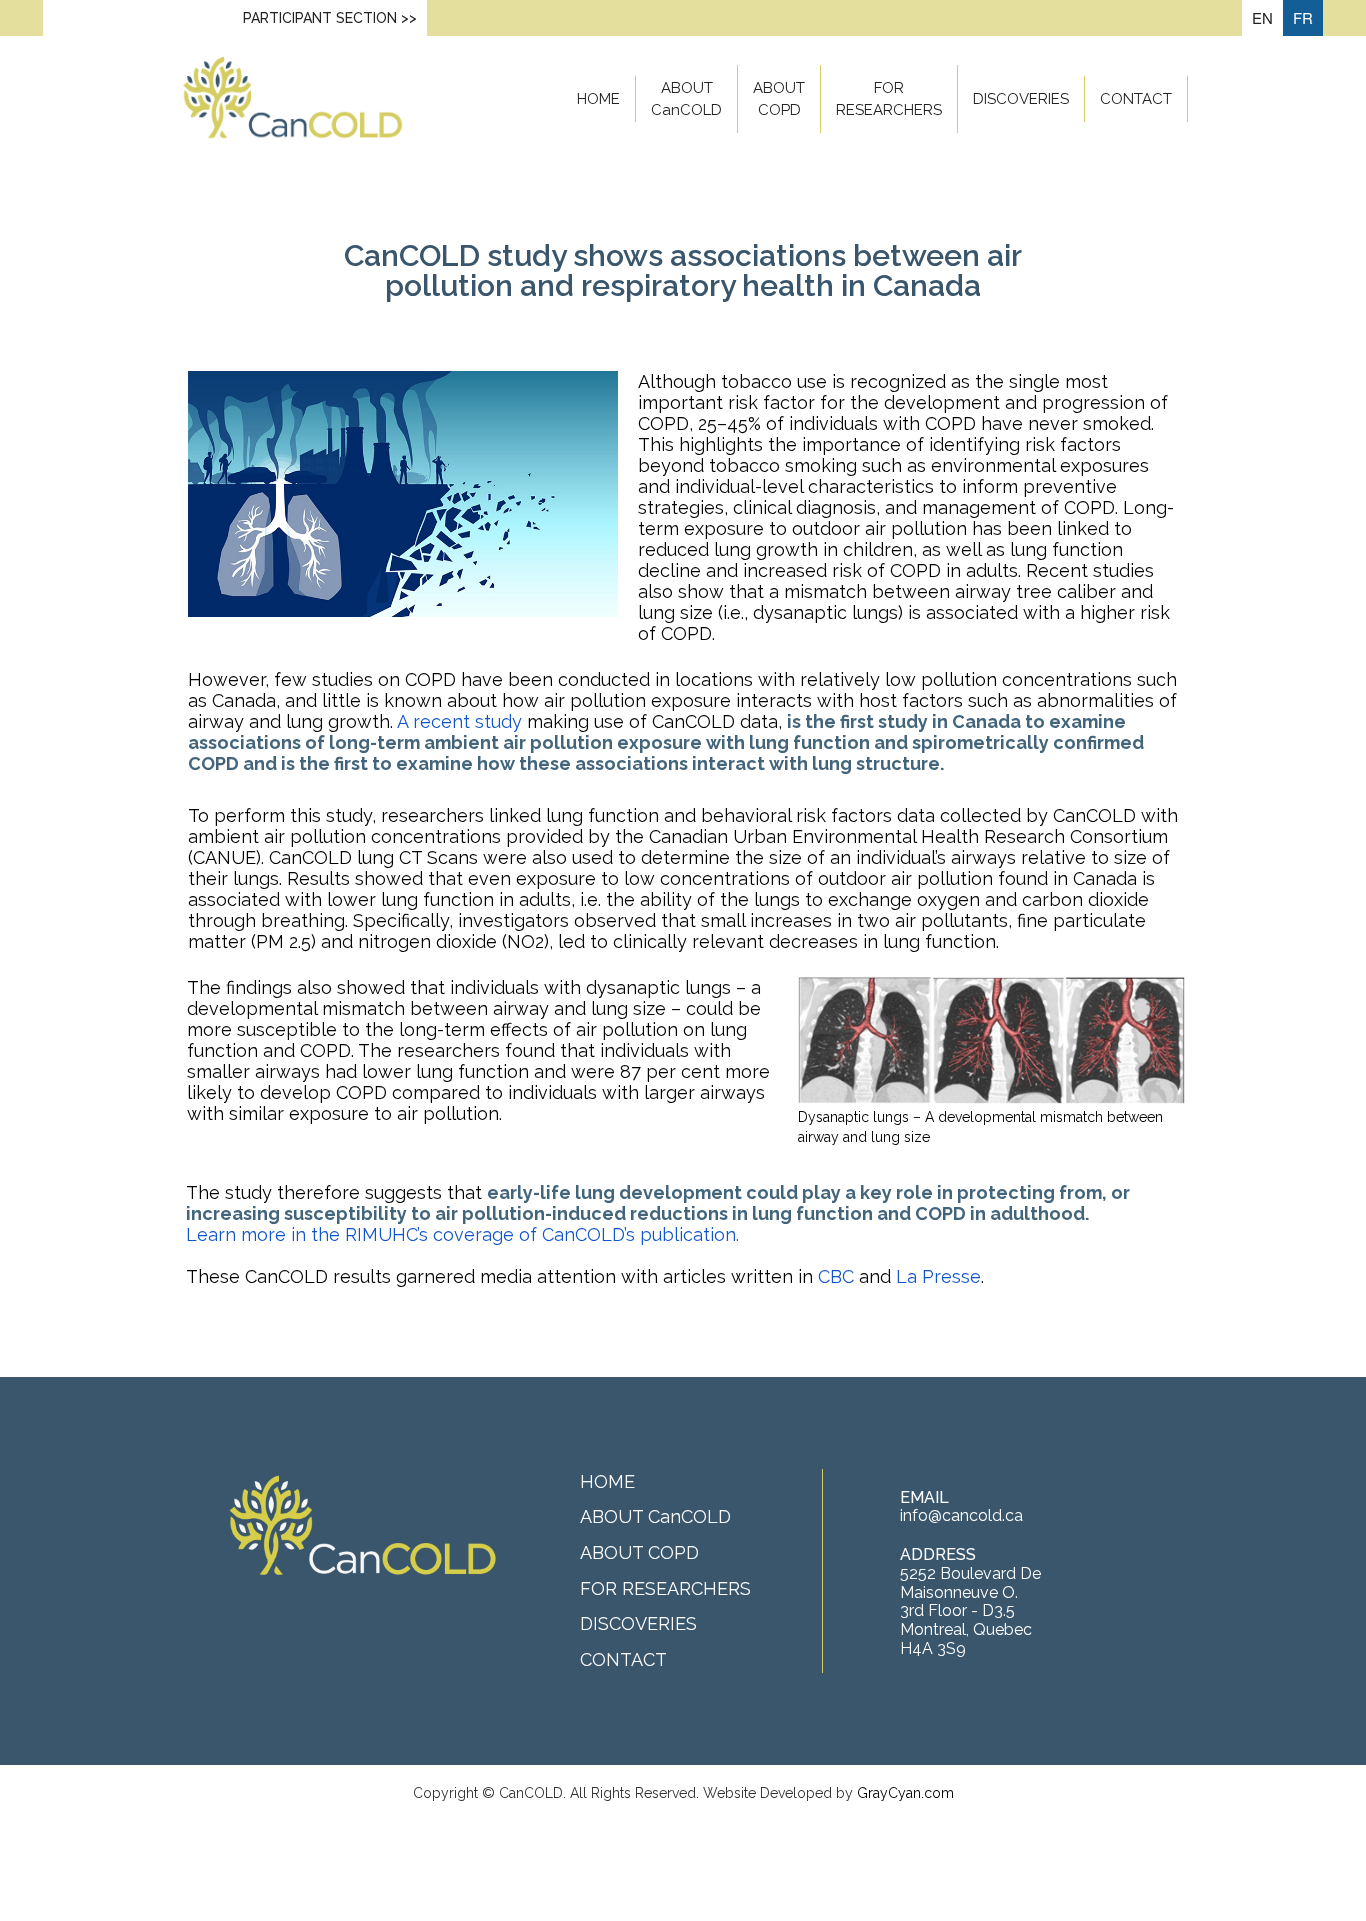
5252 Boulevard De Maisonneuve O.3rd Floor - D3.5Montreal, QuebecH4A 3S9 (970, 1611)
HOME (598, 99)
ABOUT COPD (779, 99)
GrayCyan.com (905, 1793)
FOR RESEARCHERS (889, 99)
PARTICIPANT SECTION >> (330, 18)
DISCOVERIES (1021, 99)
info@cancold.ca (961, 1515)
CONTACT (1136, 99)
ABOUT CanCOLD (686, 99)
